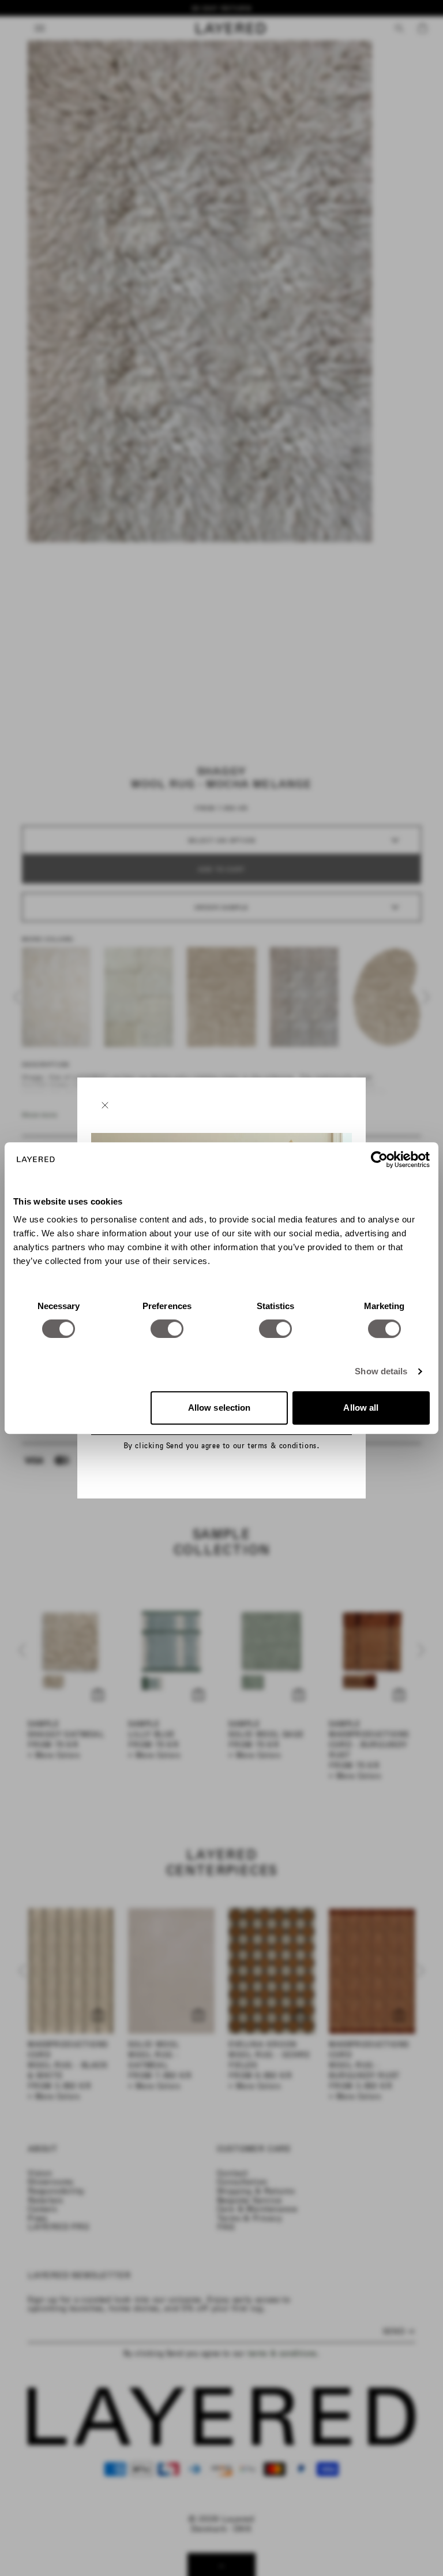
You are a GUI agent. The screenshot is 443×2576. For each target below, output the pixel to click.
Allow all (361, 1408)
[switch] (167, 1329)
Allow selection (219, 1408)
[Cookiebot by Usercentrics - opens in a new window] (379, 1160)
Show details (381, 1371)
